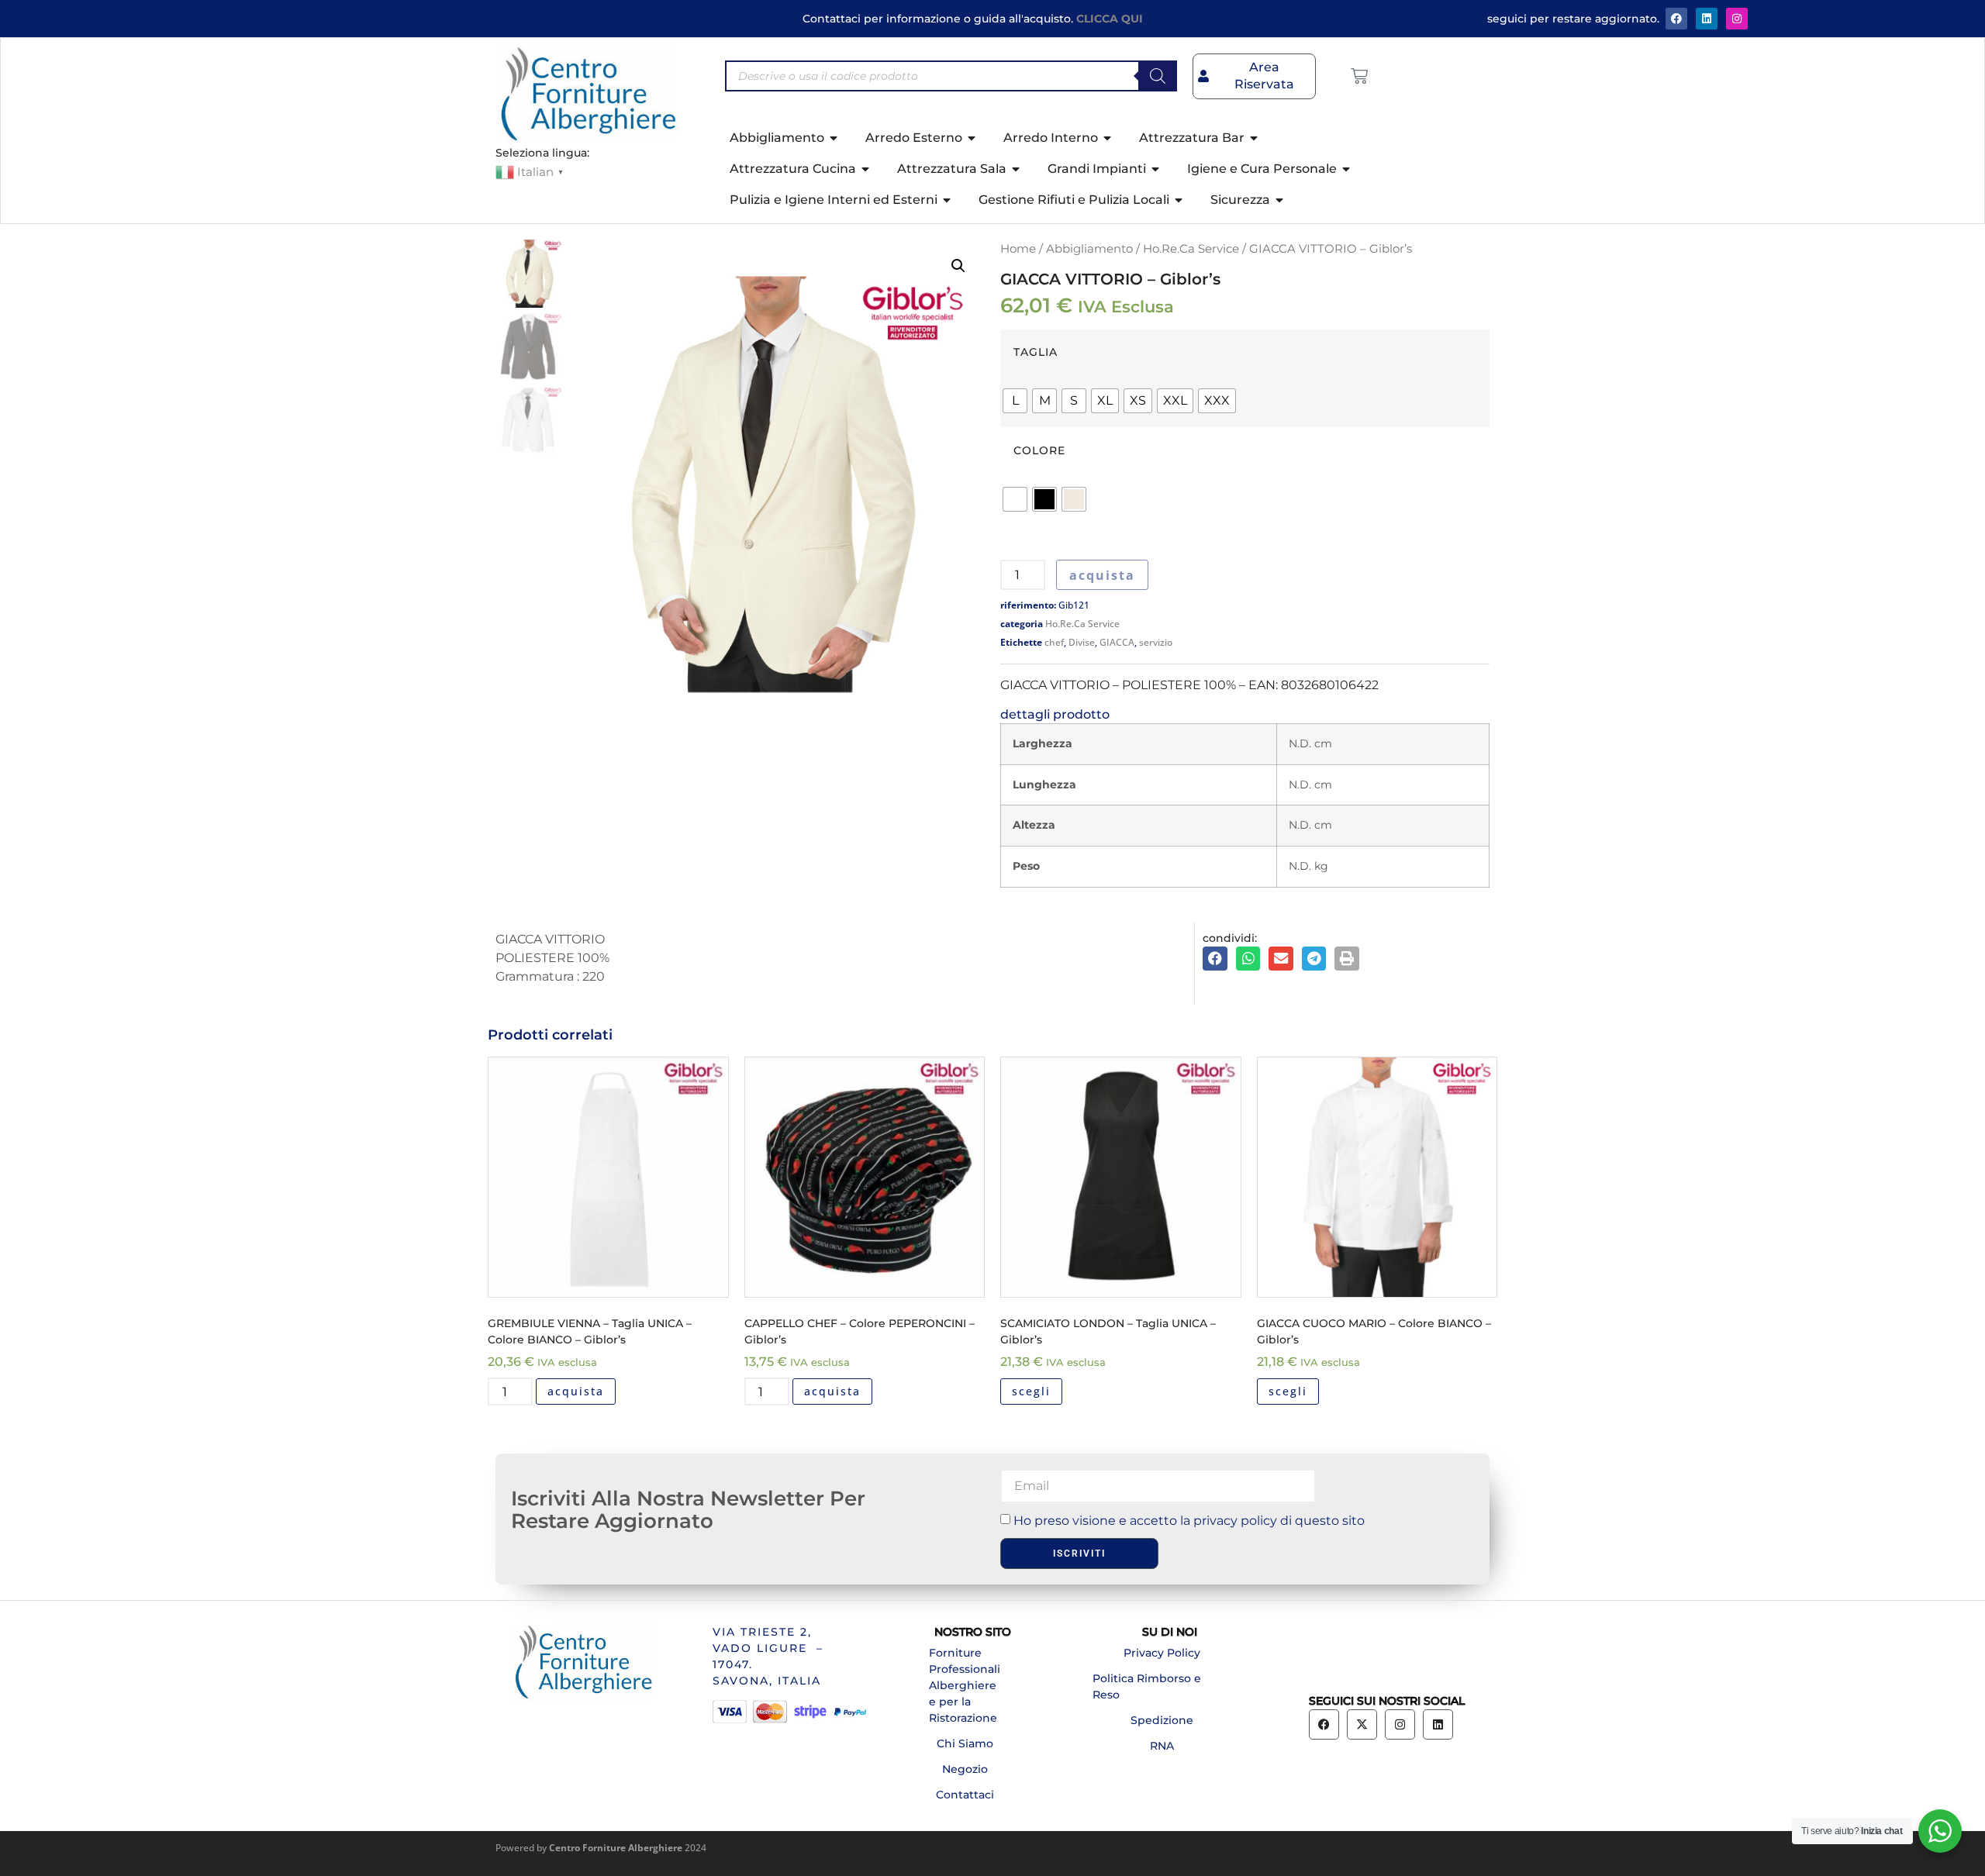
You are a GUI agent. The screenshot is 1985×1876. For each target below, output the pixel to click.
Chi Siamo (965, 1743)
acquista (1102, 575)
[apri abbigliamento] (834, 138)
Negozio (965, 1769)
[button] (958, 266)
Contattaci (965, 1795)
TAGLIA (1036, 352)
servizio (1156, 642)
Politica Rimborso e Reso (1147, 1686)
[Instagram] (1737, 19)
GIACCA (1117, 642)
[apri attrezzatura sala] (1017, 169)
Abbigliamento (1089, 249)
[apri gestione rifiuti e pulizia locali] (1179, 200)
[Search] (1158, 76)
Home (1018, 249)
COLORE (1039, 450)
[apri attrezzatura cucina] (866, 169)
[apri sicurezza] (1280, 200)
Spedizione (1162, 1720)
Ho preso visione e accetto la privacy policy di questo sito (1189, 1521)
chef (1054, 642)
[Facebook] (1676, 19)
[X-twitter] (1362, 1724)
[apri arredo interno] (1108, 138)
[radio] (1015, 401)
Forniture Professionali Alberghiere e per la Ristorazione (965, 1685)
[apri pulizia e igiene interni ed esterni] (948, 200)
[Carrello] (1359, 76)
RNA (1162, 1746)
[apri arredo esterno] (972, 138)
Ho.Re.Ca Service (1191, 249)
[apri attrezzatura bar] (1255, 138)
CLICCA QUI (1110, 19)
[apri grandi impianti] (1156, 169)
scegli (1031, 1391)
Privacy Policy (1162, 1653)
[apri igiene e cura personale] (1347, 169)
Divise (1082, 642)
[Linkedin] (1438, 1724)
